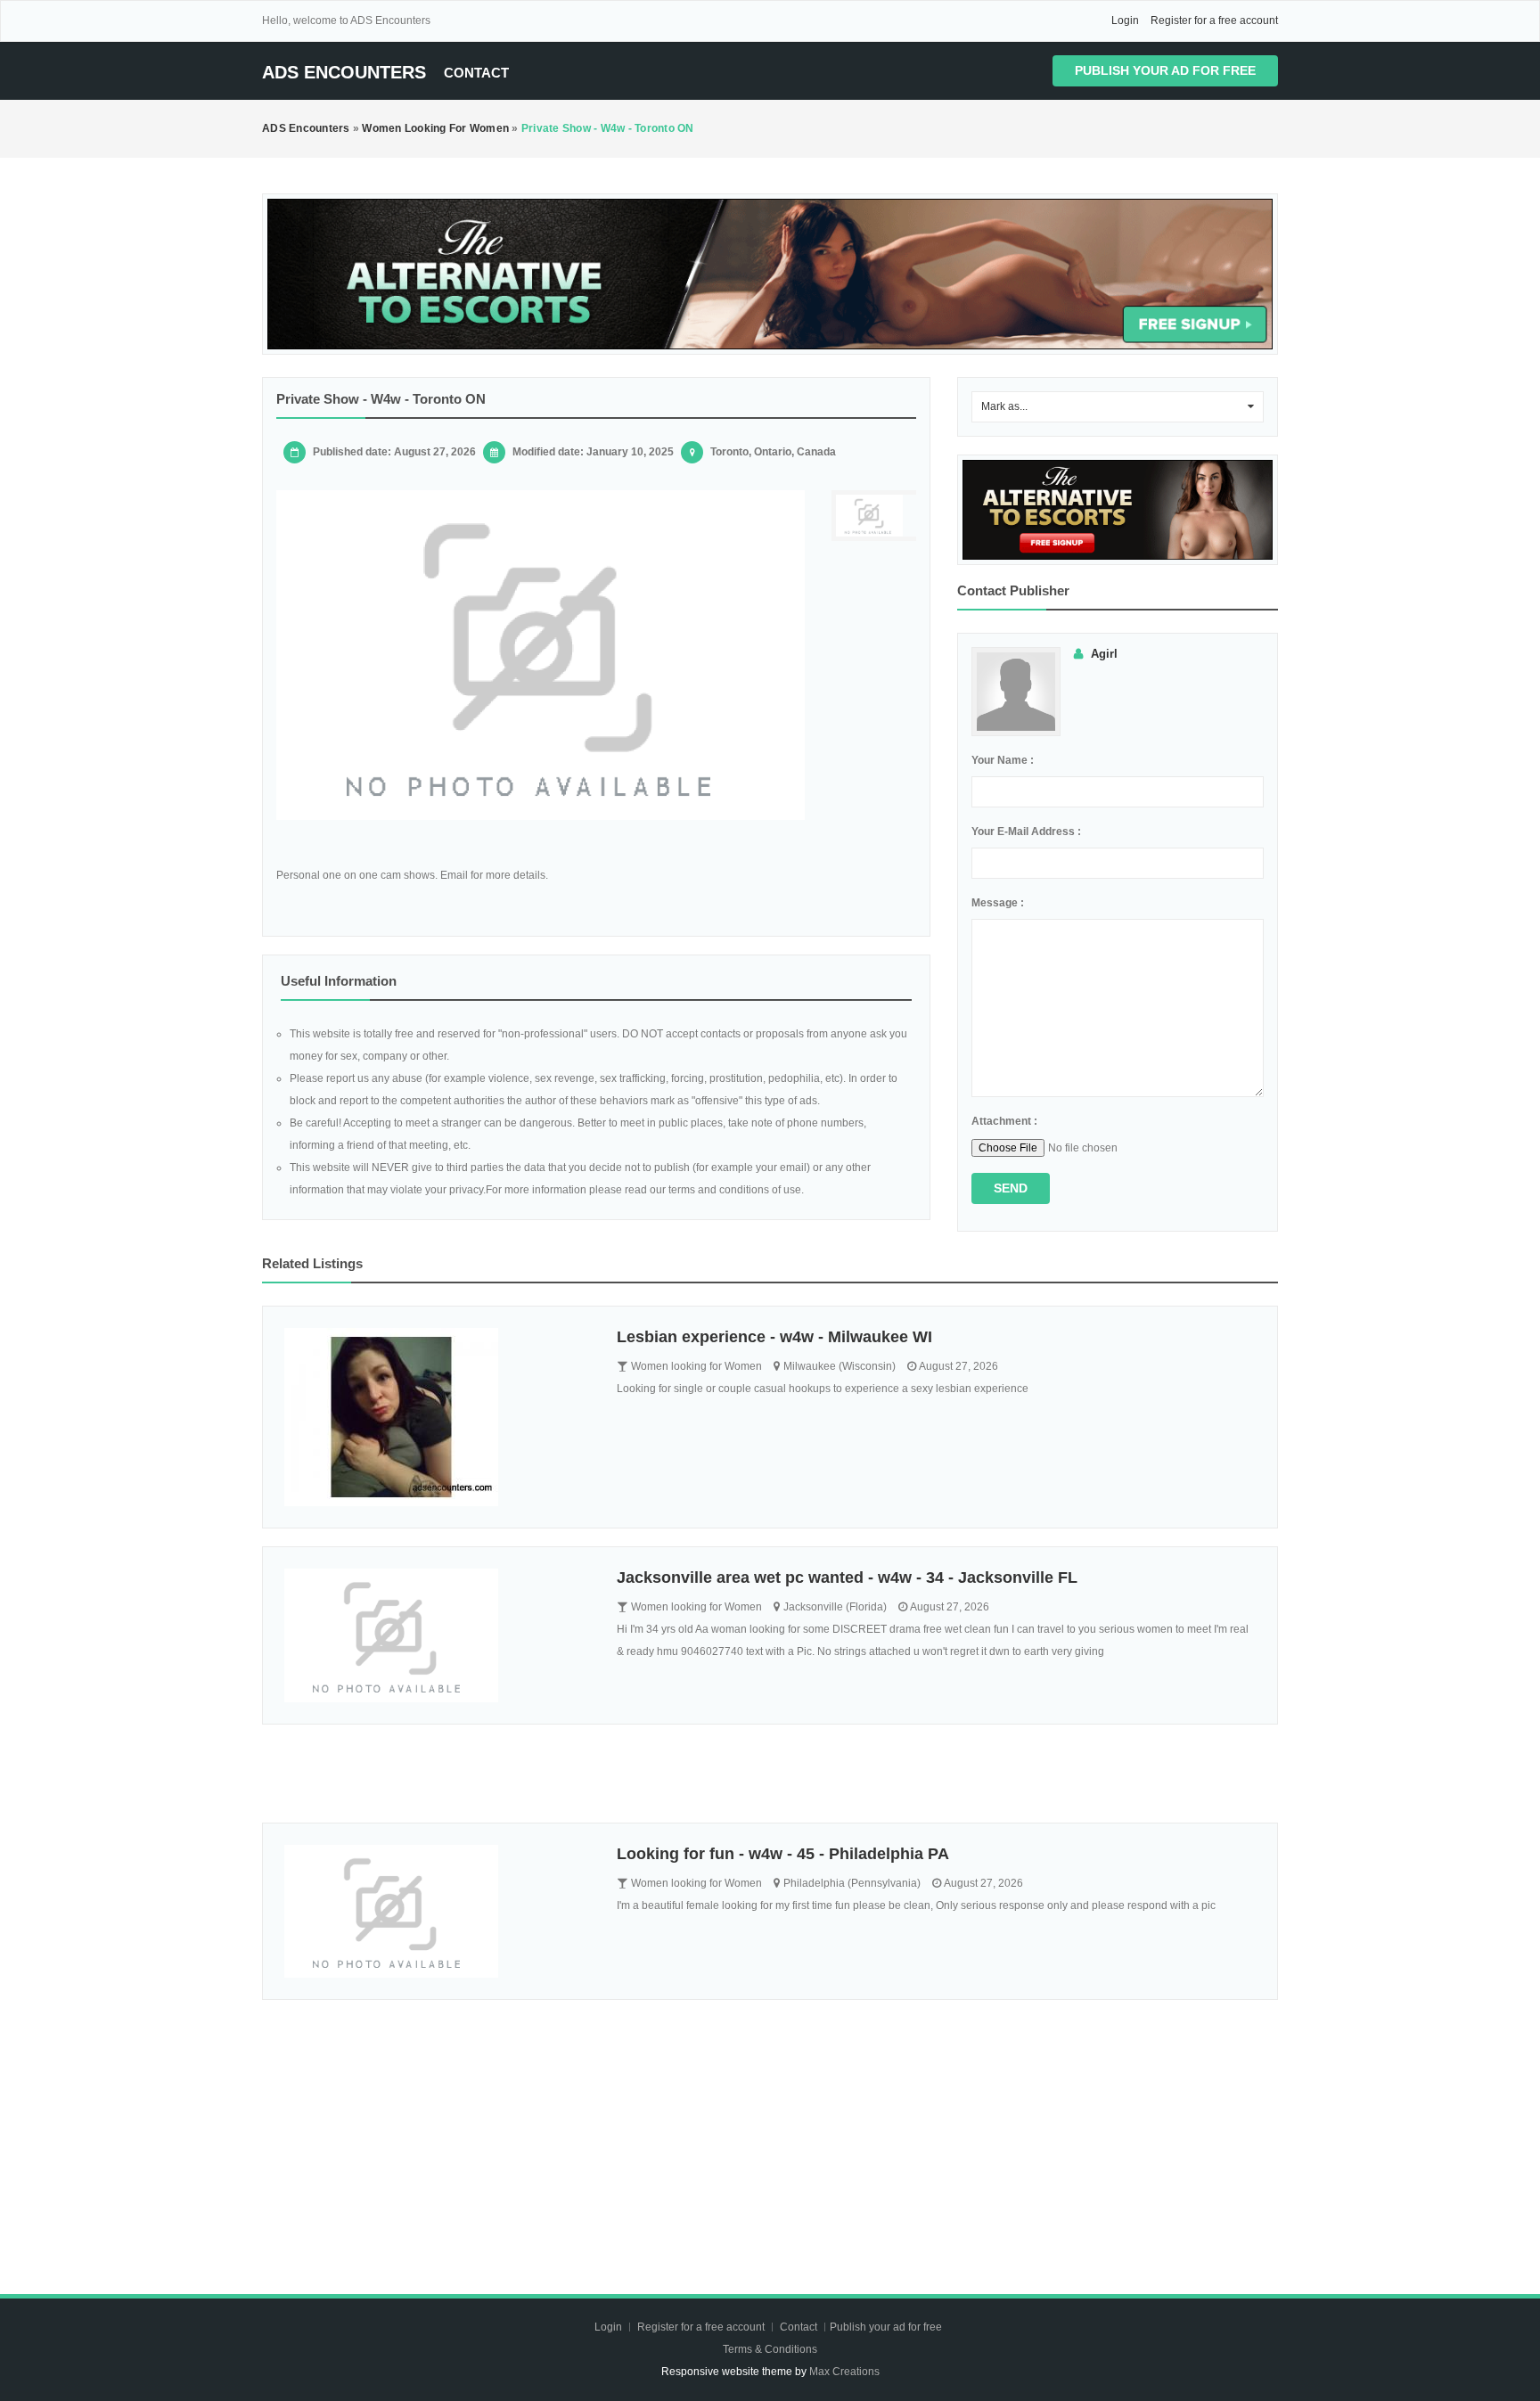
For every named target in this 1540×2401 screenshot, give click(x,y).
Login (1125, 20)
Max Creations (844, 2372)
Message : (998, 903)
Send (1011, 1188)
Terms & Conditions (770, 2349)
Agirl (1104, 654)
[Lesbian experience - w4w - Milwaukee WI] (437, 1417)
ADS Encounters (344, 72)
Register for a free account (1214, 20)
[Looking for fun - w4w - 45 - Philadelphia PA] (437, 1912)
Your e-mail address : (1026, 832)
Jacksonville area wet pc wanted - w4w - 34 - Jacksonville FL (847, 1577)
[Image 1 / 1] (541, 655)
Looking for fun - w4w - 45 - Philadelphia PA (783, 1854)
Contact (476, 73)
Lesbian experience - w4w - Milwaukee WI (774, 1337)
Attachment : (1004, 1121)
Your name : (1003, 760)
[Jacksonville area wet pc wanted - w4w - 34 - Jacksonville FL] (437, 1635)
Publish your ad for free (1165, 70)
